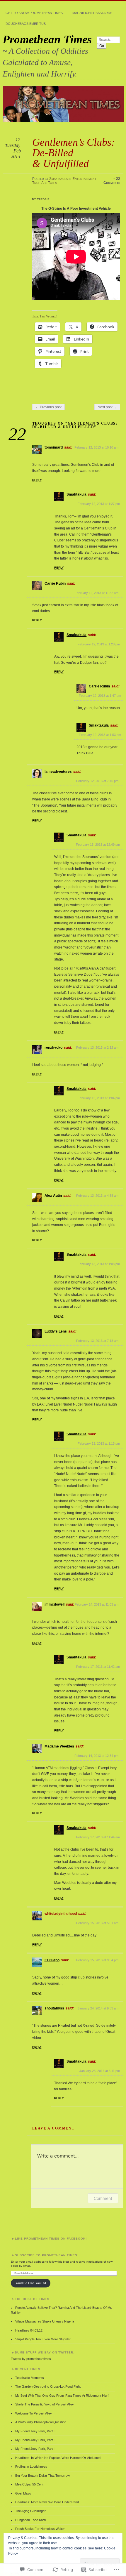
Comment (103, 2198)
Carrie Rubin (55, 583)
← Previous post (48, 407)
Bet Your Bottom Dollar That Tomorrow (42, 2476)
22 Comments (112, 181)
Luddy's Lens (56, 1331)
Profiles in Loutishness (31, 2466)
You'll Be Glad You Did (31, 2283)
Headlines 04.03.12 (29, 2330)
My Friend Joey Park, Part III (36, 2431)
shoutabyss (54, 2008)
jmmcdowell (55, 1604)
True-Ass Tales (45, 183)
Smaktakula (58, 179)
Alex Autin (53, 1196)
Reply (37, 480)
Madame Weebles (59, 1746)
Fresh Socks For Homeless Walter (40, 2529)
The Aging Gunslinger (30, 2511)
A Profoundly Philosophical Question (41, 2422)
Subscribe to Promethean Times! (47, 2255)
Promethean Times (47, 39)
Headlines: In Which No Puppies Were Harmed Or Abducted (58, 2458)
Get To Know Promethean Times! (35, 13)
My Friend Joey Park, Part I (35, 2449)
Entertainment (84, 179)
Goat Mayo (23, 2493)
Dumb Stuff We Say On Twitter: (45, 2352)
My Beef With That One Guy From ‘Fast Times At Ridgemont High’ (62, 2396)
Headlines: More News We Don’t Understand (47, 2502)
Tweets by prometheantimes (31, 2359)
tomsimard (54, 447)
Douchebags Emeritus (26, 24)
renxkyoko (53, 1048)
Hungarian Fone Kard (30, 2520)
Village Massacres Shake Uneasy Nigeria (45, 2321)
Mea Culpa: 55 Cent (29, 2484)
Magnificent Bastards (92, 13)
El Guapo (52, 1960)
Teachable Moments (30, 2378)
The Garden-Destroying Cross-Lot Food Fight (48, 2386)
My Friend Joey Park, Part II (35, 2440)
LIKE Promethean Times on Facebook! (51, 2239)
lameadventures (58, 772)
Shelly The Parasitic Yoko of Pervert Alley (45, 2404)
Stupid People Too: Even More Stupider (43, 2339)
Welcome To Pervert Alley (34, 2413)
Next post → (107, 407)
